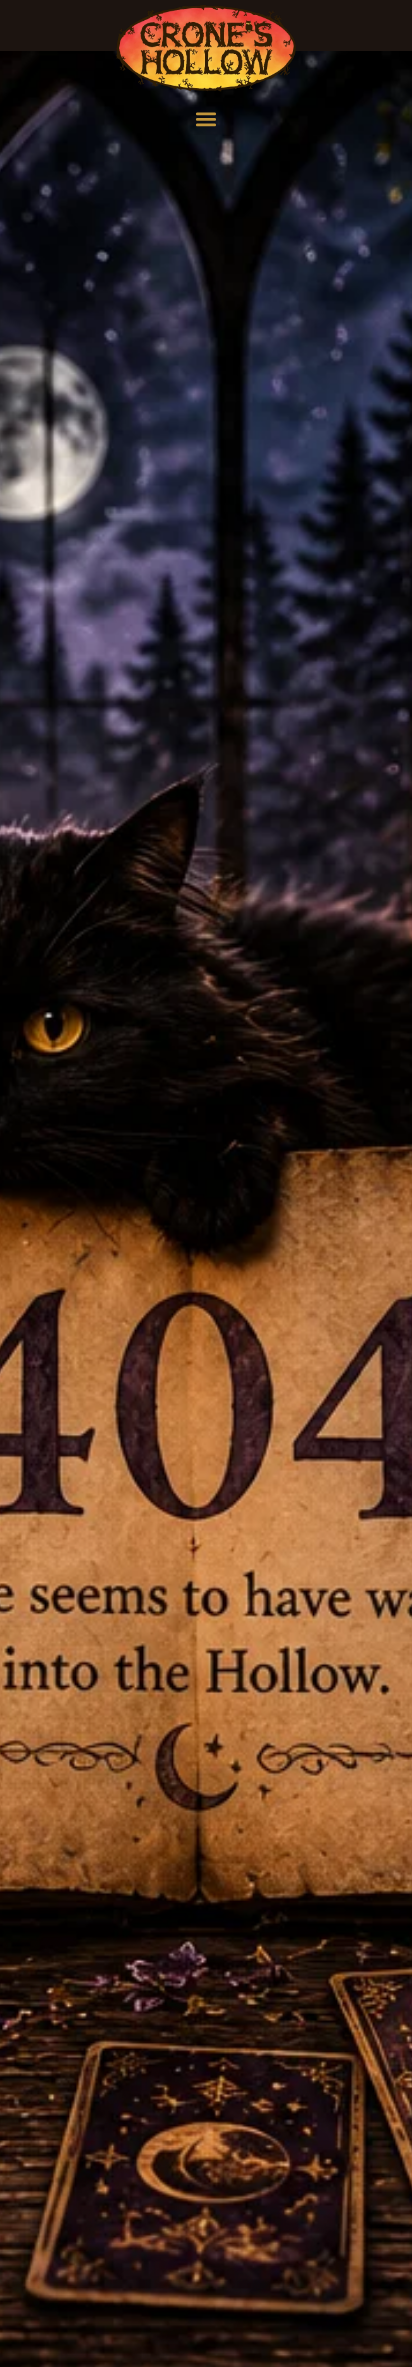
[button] (206, 118)
